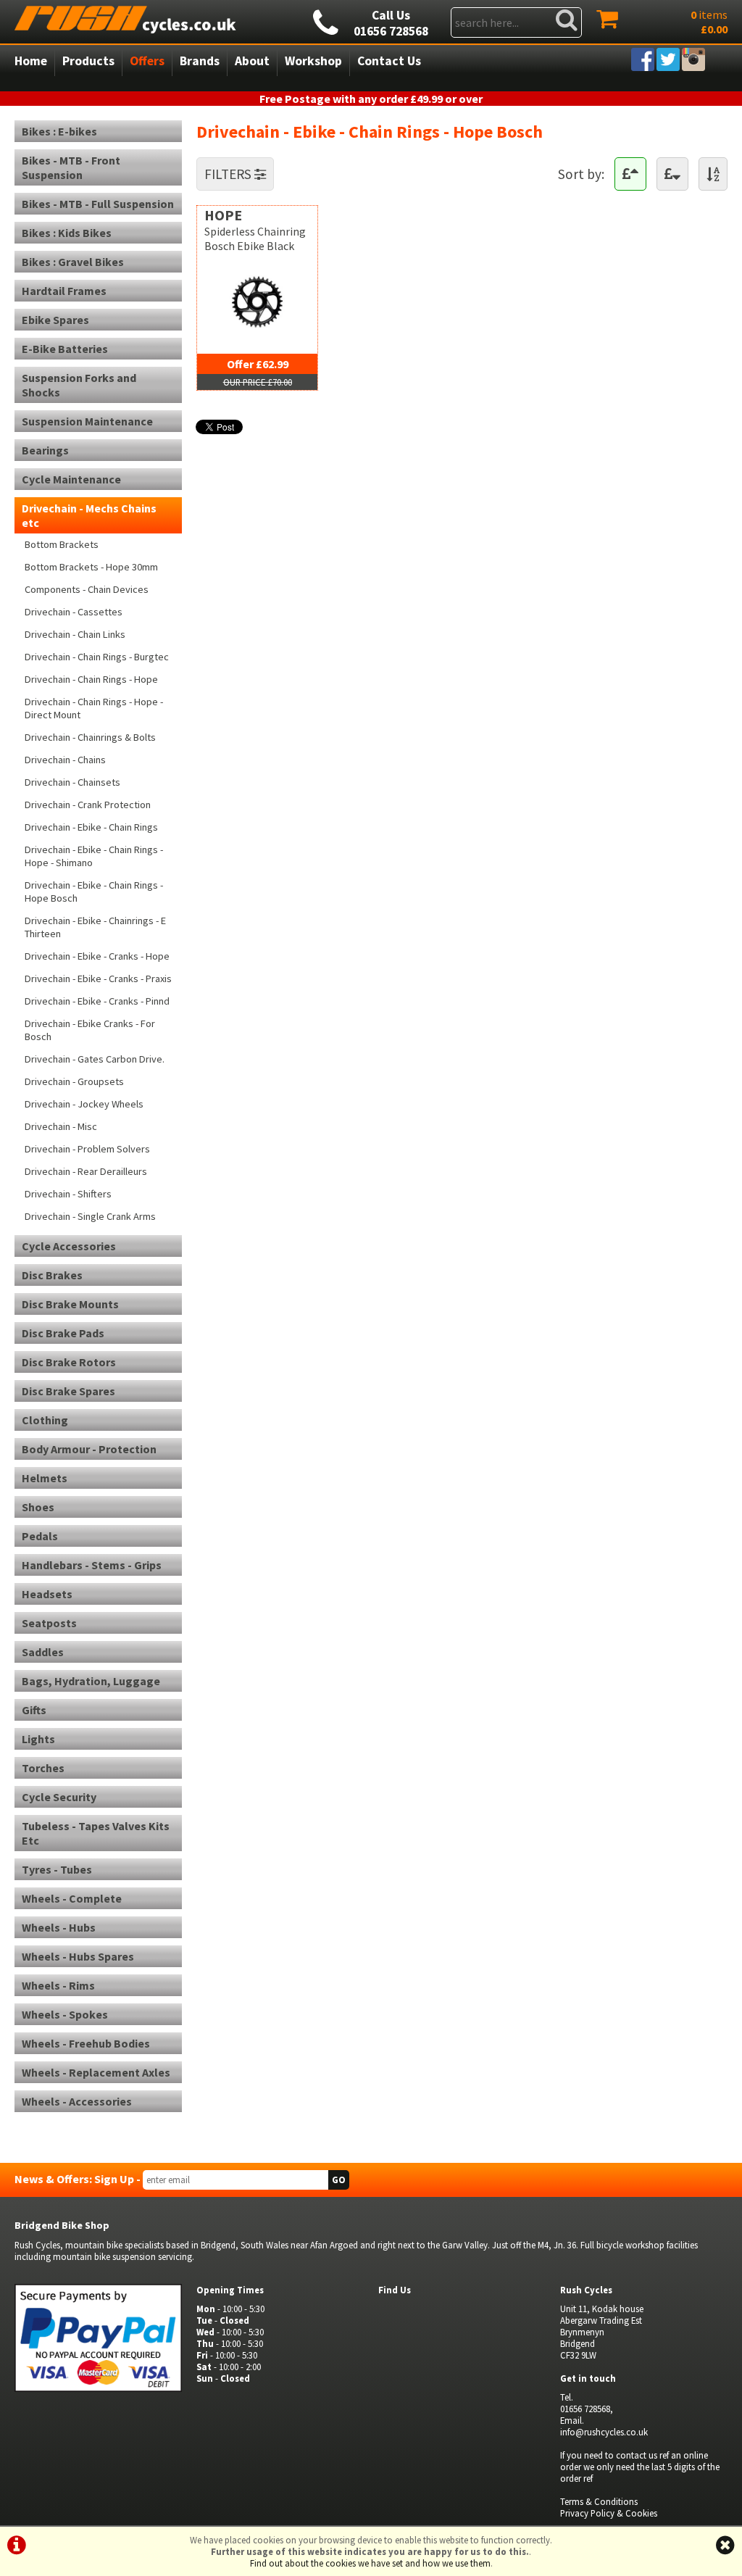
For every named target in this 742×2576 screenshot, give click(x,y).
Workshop (313, 61)
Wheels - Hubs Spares (78, 1956)
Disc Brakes (52, 1275)
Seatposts (49, 1623)
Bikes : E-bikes (59, 131)
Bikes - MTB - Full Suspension (98, 204)
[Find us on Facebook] (643, 67)
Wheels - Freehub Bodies (86, 2043)
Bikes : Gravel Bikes (73, 262)
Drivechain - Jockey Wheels (84, 1104)
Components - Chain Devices (87, 589)
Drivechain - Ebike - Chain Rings (91, 827)
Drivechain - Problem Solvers (87, 1149)
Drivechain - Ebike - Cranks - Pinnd (97, 1001)
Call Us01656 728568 (391, 23)
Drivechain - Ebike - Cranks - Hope (97, 956)
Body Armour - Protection (89, 1449)
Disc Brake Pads (63, 1333)
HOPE (223, 215)
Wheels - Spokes (65, 2014)
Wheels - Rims (58, 1985)
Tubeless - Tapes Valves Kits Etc (96, 1833)
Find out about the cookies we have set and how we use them (370, 2563)
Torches (43, 1768)
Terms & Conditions (599, 2501)
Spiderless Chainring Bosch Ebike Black (255, 238)
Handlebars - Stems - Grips (92, 1565)
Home (31, 61)
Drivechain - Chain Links (75, 634)
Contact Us (389, 61)
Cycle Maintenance (71, 479)
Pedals (40, 1536)
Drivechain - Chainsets (72, 782)
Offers (147, 61)
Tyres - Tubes (57, 1869)
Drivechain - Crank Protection (88, 805)
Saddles (43, 1652)
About (252, 61)
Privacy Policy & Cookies (609, 2513)
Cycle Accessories (69, 1246)
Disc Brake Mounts (70, 1304)
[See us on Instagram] (693, 67)
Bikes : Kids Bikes (67, 233)
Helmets (45, 1478)
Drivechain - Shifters (68, 1194)
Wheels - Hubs (59, 1927)
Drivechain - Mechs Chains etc (89, 515)
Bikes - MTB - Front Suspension (71, 167)
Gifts (34, 1710)
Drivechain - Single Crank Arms (90, 1216)
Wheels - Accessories (77, 2101)
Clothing (45, 1420)
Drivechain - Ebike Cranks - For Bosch (90, 1030)
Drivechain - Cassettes (74, 612)
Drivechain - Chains (65, 760)
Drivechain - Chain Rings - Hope (91, 679)
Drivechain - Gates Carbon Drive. (95, 1059)
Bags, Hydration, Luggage (91, 1681)
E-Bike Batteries (65, 349)
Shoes (38, 1507)
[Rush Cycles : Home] (153, 18)
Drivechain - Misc (61, 1126)
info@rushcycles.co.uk (604, 2432)
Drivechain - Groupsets (74, 1081)
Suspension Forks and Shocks (79, 385)
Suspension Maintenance (87, 421)
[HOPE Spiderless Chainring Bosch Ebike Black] (257, 332)
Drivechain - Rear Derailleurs (86, 1171)
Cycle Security (59, 1797)
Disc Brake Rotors (69, 1362)
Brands (200, 61)
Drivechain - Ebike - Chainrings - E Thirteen (95, 927)
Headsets (47, 1594)
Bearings (45, 450)
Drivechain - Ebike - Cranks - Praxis (98, 979)
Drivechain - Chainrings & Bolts (90, 737)
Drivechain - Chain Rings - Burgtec (97, 657)
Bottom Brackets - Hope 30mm (91, 567)
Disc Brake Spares (68, 1391)
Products (88, 61)
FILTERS (229, 174)
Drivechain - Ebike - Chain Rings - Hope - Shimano (94, 856)
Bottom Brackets (62, 544)
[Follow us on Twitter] (668, 67)
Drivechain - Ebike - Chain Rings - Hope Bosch (94, 892)
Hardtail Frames (64, 291)
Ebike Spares (55, 320)
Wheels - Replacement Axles (96, 2072)
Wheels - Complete (72, 1898)
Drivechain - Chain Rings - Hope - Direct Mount (94, 708)
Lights (38, 1739)
